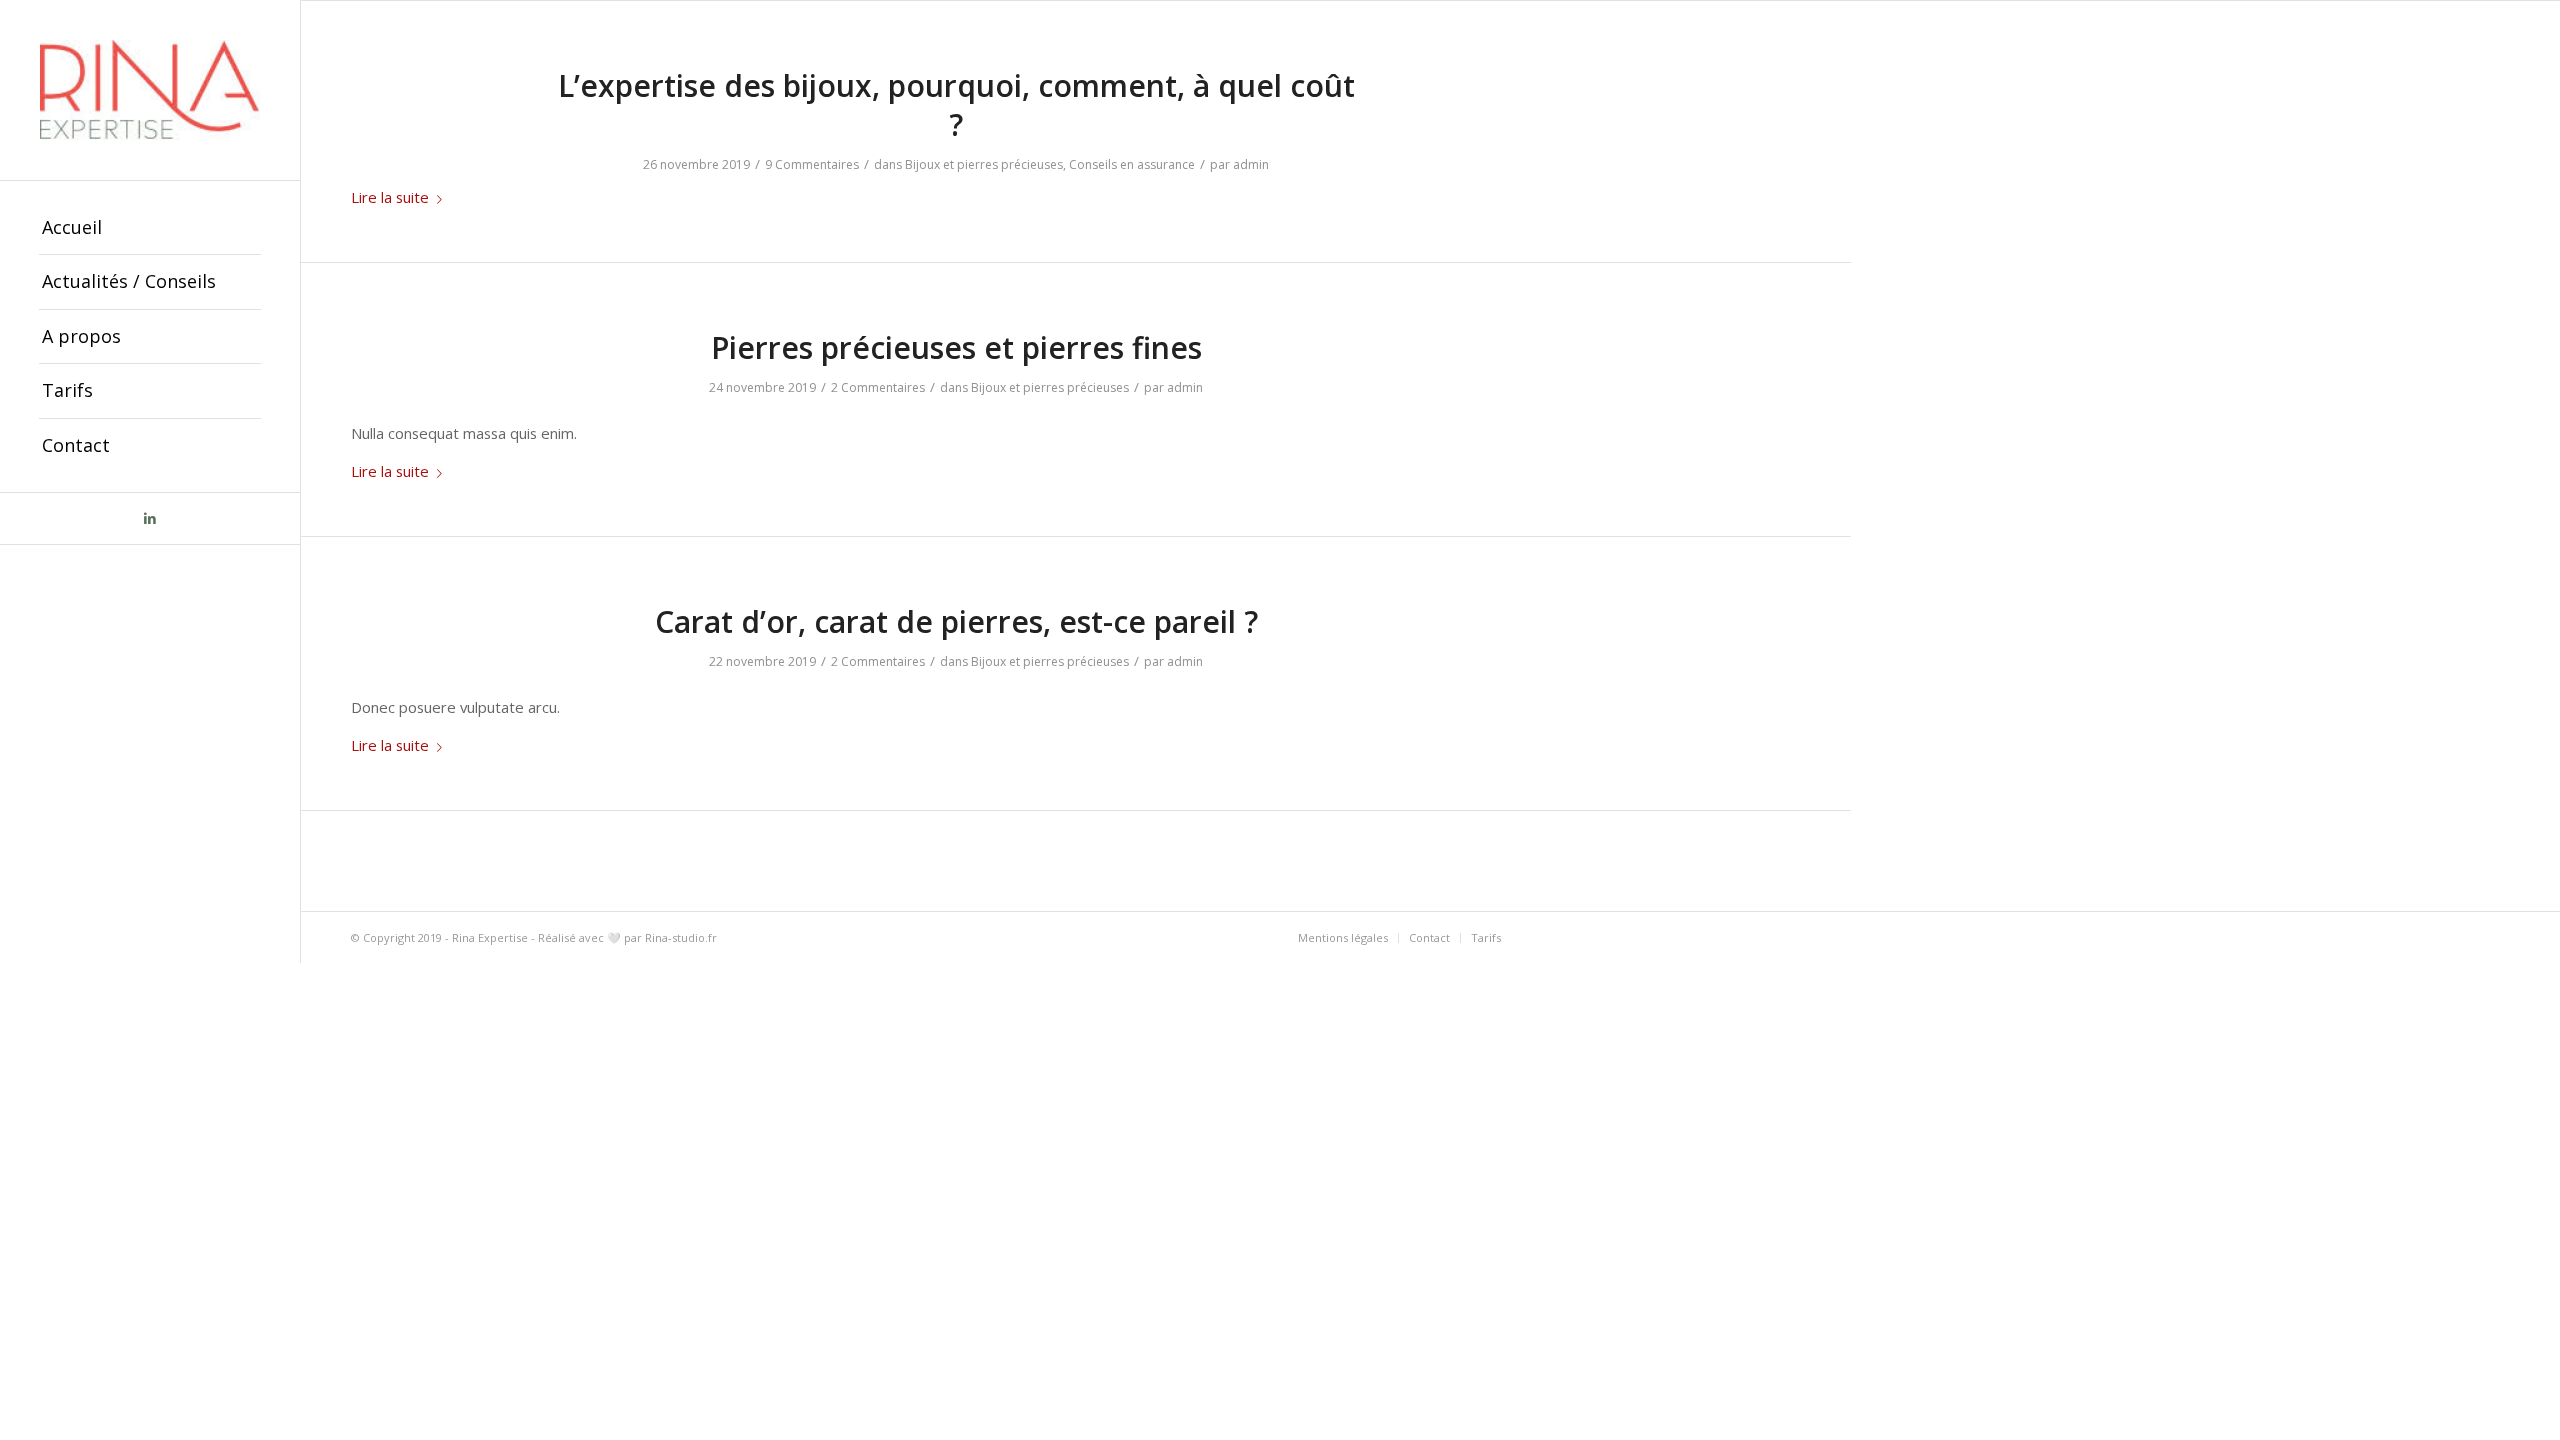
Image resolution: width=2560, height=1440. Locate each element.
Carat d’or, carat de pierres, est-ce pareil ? (956, 621)
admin (1251, 164)
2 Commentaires (878, 387)
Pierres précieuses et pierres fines (956, 347)
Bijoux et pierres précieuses (984, 164)
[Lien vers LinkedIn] (150, 518)
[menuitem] (150, 228)
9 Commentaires (812, 164)
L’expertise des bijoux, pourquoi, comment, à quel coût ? (956, 105)
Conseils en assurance (1132, 164)
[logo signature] (150, 90)
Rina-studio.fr (681, 937)
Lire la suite (390, 197)
